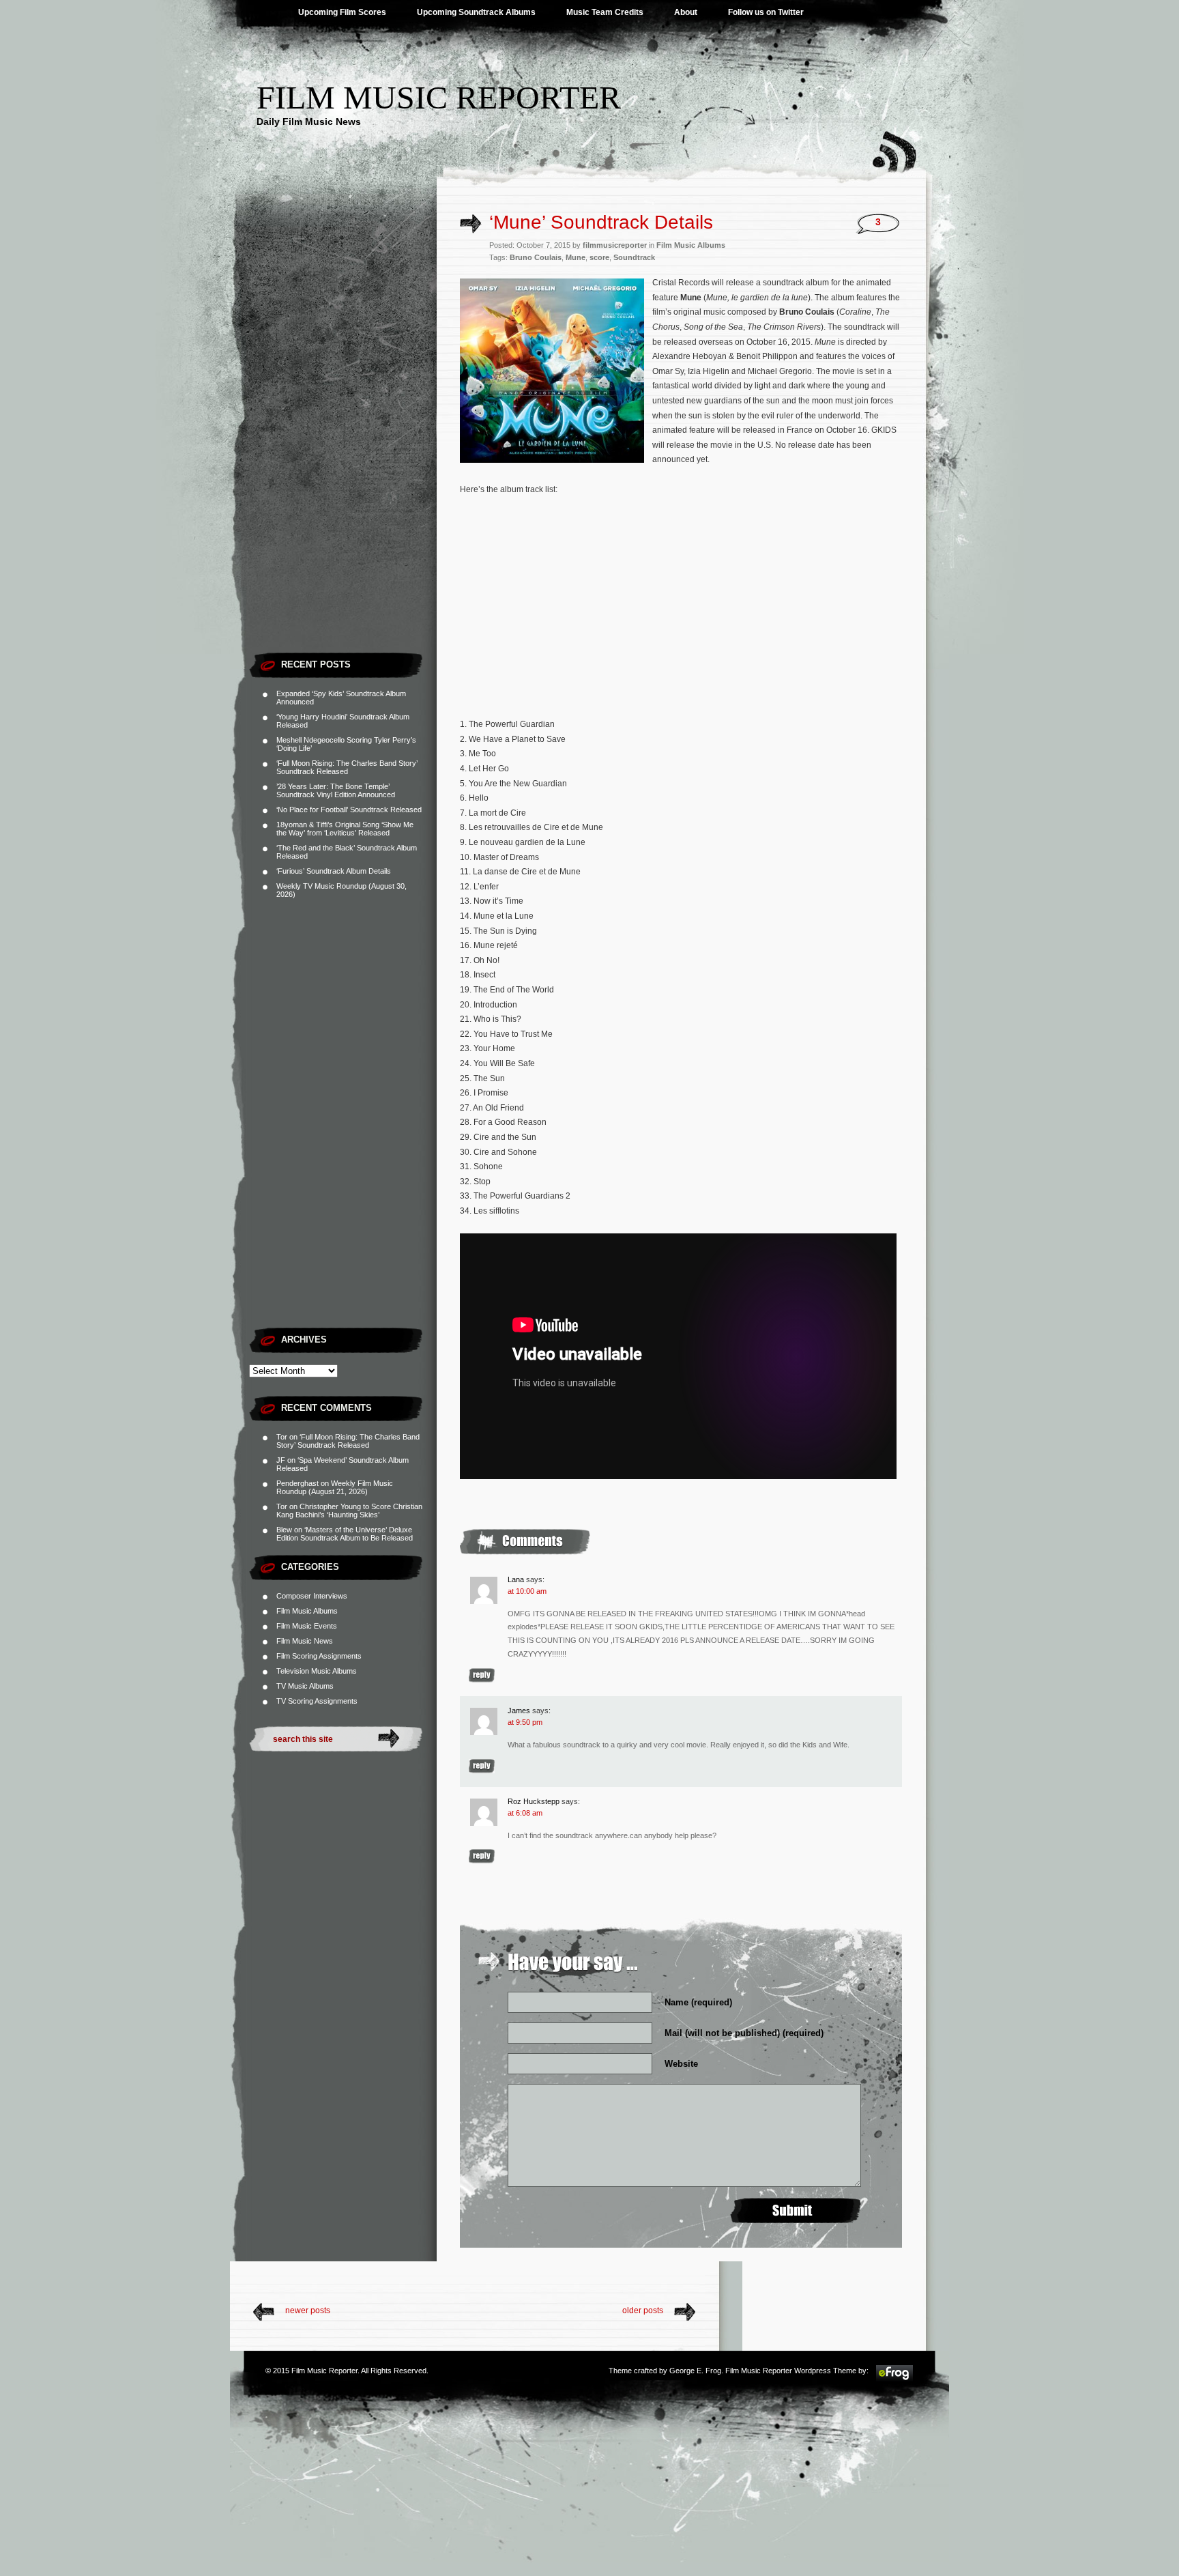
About (686, 12)
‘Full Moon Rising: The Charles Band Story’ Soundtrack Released (347, 767)
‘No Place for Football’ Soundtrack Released (349, 810)
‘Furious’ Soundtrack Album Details (334, 871)
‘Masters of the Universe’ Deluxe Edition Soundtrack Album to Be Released (345, 1534)
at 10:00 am (527, 1591)
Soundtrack (634, 257)
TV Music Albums (305, 1686)
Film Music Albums (307, 1611)
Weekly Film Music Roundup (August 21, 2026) (335, 1487)
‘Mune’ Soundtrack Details (601, 222)
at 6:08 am (525, 1813)
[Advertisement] (343, 440)
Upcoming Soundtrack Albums (476, 12)
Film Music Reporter (439, 97)
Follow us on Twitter (766, 12)
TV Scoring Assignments (317, 1701)
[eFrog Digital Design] (894, 2379)
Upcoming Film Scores (342, 12)
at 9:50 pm (525, 1722)
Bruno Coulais (536, 257)
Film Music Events (307, 1626)
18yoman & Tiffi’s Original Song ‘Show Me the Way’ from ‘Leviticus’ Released (345, 829)
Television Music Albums (317, 1671)
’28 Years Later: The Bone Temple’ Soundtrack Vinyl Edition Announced (336, 790)
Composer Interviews (312, 1596)
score (599, 257)
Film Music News (305, 1641)
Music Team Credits (605, 12)
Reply (482, 1675)
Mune (576, 257)
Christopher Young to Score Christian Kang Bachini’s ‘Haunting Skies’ (349, 1511)
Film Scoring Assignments (319, 1656)
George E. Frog (695, 2371)
